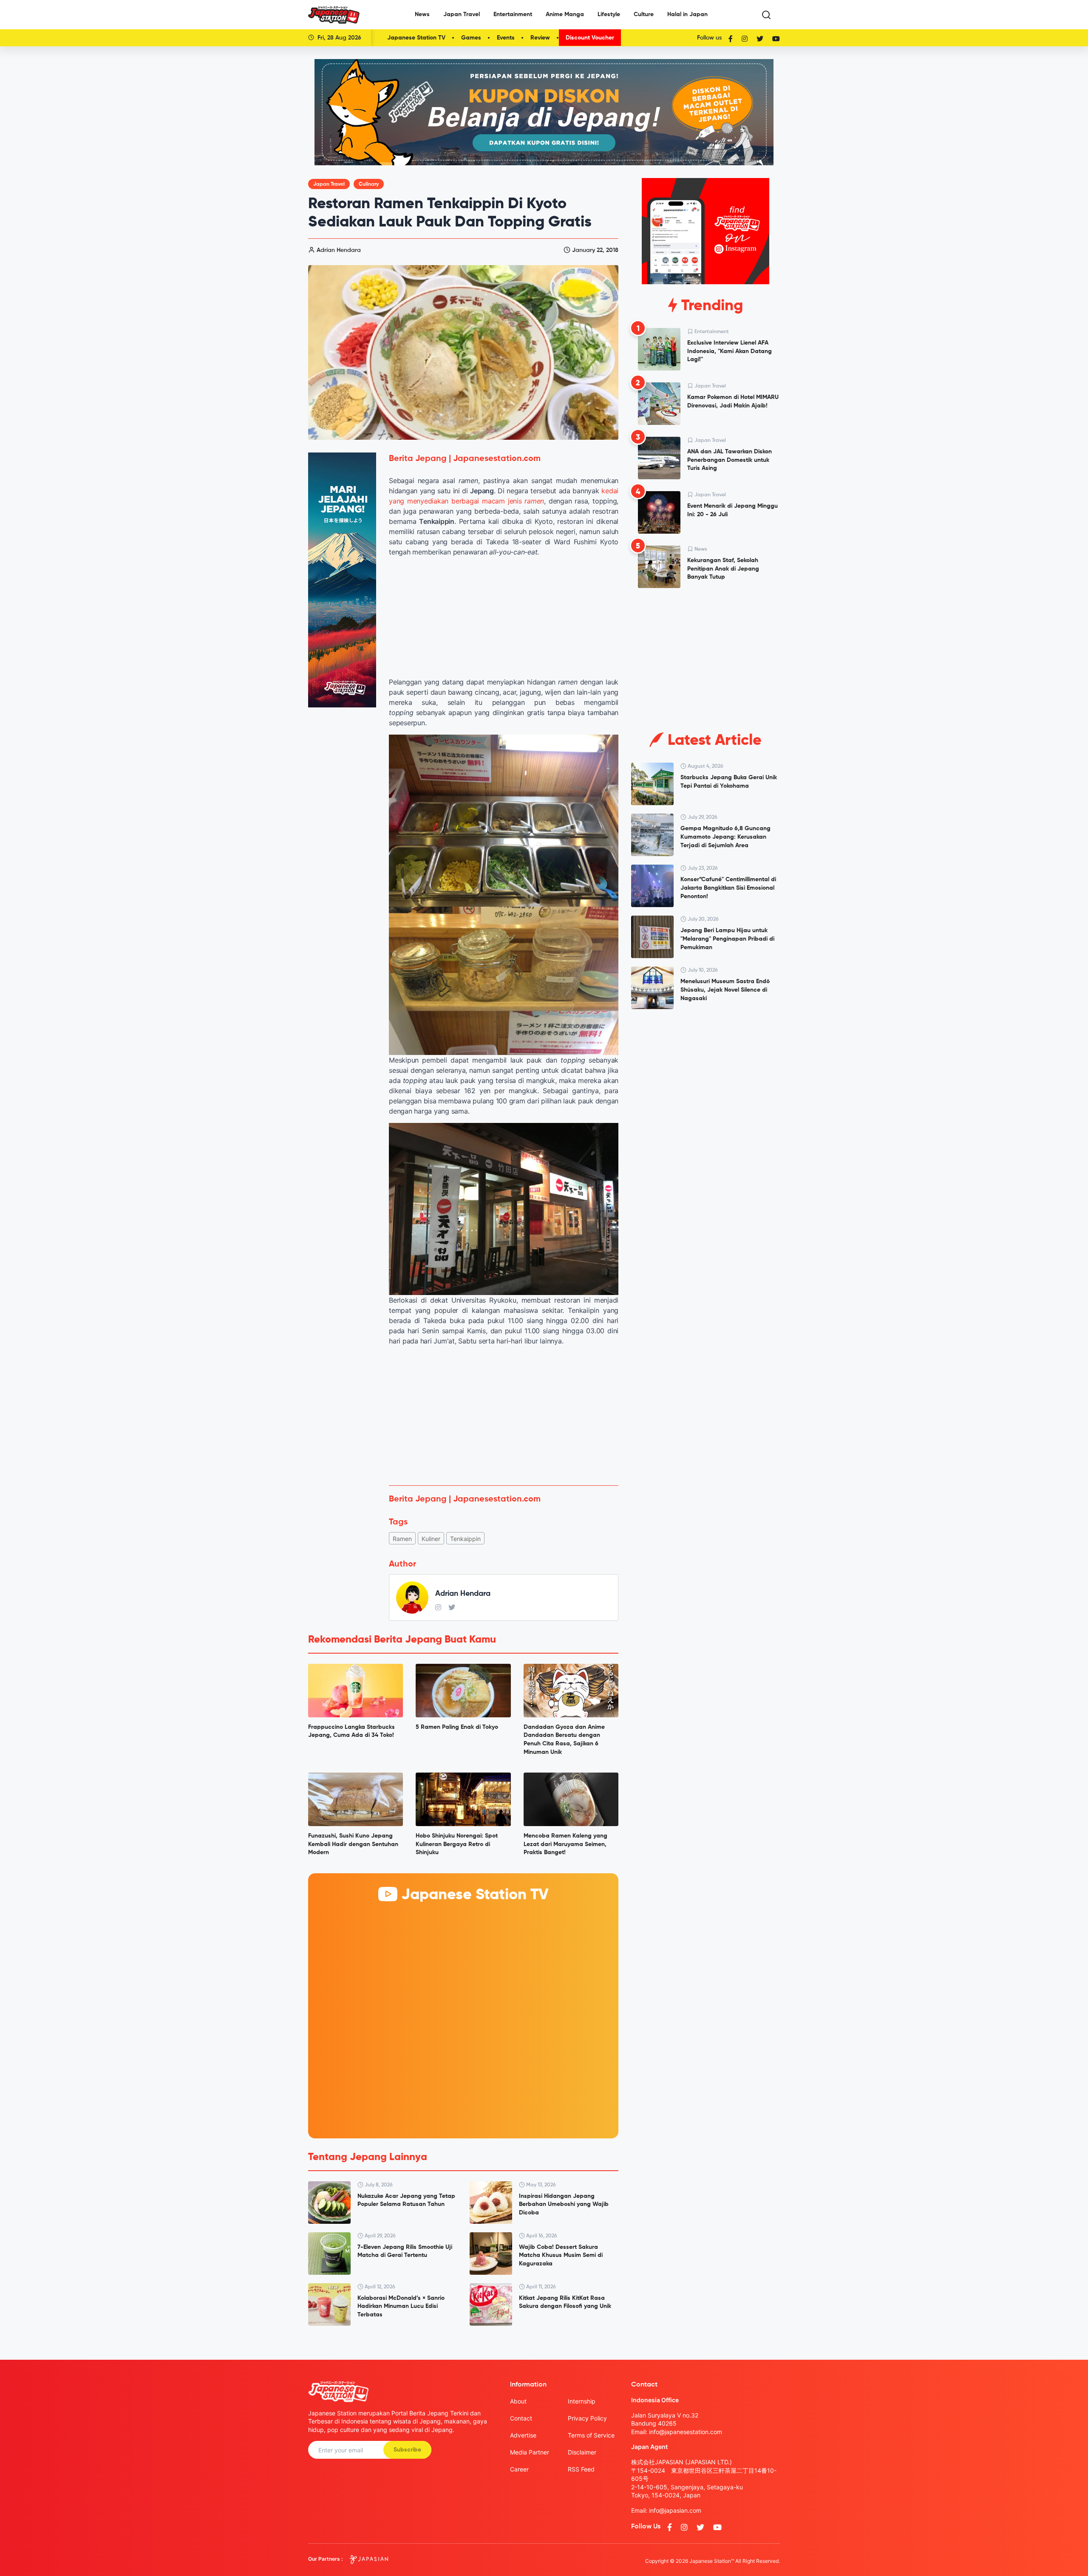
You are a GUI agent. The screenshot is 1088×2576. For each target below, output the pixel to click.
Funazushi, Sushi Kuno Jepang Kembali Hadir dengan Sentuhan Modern (353, 1844)
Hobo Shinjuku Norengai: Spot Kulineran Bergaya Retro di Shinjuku (457, 1844)
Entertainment (513, 14)
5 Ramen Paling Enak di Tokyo (457, 1727)
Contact (521, 2418)
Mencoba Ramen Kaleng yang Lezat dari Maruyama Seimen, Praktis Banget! (565, 1844)
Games (471, 38)
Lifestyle (609, 14)
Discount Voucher (590, 38)
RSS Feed (581, 2469)
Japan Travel (462, 14)
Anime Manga (565, 14)
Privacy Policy (587, 2418)
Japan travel (329, 184)
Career (519, 2469)
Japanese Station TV (416, 38)
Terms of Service (591, 2435)
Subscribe (407, 2450)
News (422, 14)
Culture (644, 14)
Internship (582, 2401)
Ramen (402, 1539)
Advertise (523, 2435)
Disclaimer (582, 2452)
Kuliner (431, 1539)
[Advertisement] (504, 1416)
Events (506, 38)
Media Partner (530, 2452)
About (518, 2401)
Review (540, 38)
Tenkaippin (465, 1539)
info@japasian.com (675, 2510)
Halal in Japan (687, 14)
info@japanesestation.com (686, 2432)
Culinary (369, 184)
